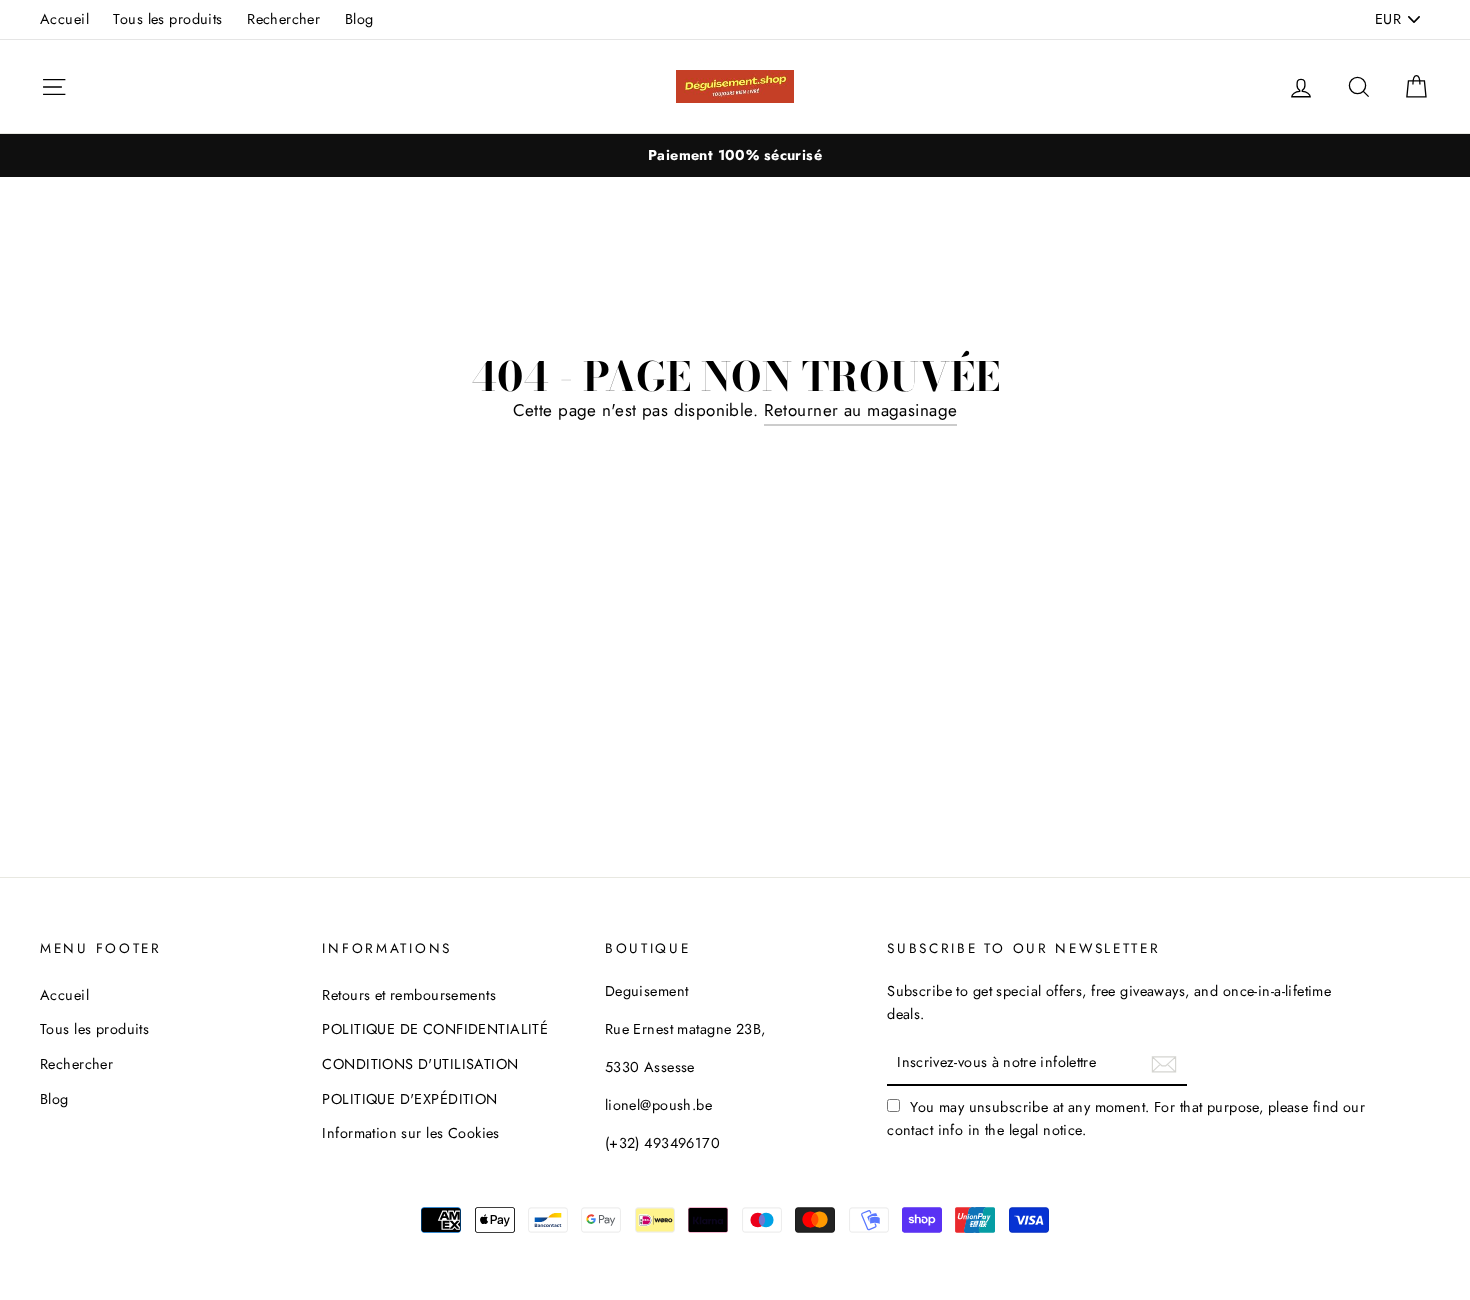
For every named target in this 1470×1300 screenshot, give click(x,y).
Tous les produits (167, 19)
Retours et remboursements (409, 995)
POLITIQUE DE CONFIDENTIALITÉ (435, 1029)
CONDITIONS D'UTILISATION (420, 1064)
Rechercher (283, 19)
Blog (359, 19)
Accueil (64, 19)
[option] (735, 155)
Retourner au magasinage (861, 410)
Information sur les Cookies (410, 1133)
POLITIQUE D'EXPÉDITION (409, 1099)
